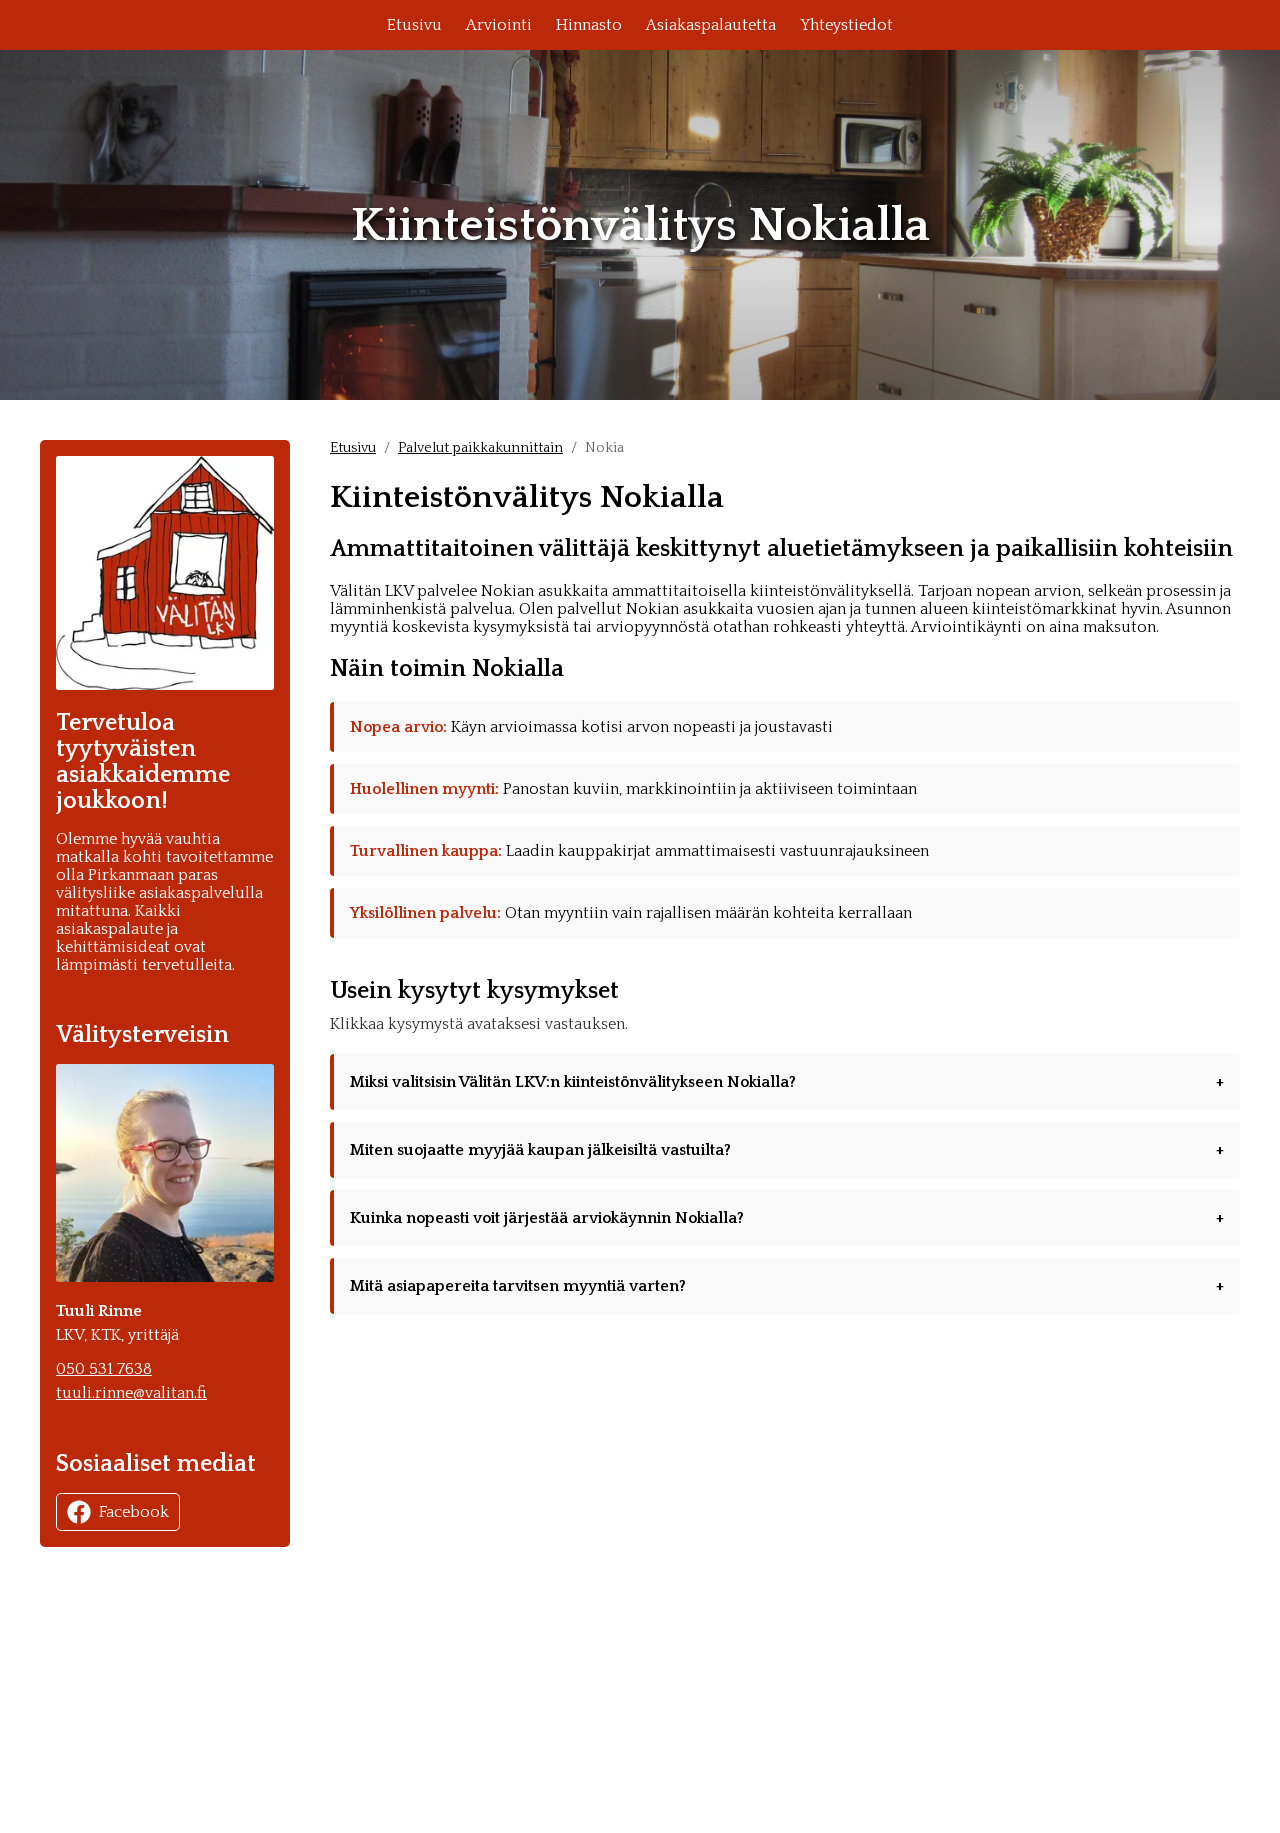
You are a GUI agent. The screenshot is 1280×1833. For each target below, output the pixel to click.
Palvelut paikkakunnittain (480, 448)
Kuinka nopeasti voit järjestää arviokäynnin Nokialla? (547, 1218)
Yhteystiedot (846, 25)
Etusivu (414, 25)
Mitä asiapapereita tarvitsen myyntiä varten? (518, 1286)
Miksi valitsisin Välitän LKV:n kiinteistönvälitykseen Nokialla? (573, 1082)
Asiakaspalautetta (711, 25)
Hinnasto (589, 25)
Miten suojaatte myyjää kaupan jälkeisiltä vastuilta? (540, 1150)
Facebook (134, 1512)
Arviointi (499, 25)
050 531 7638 (104, 1369)
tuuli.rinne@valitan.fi (131, 1393)
